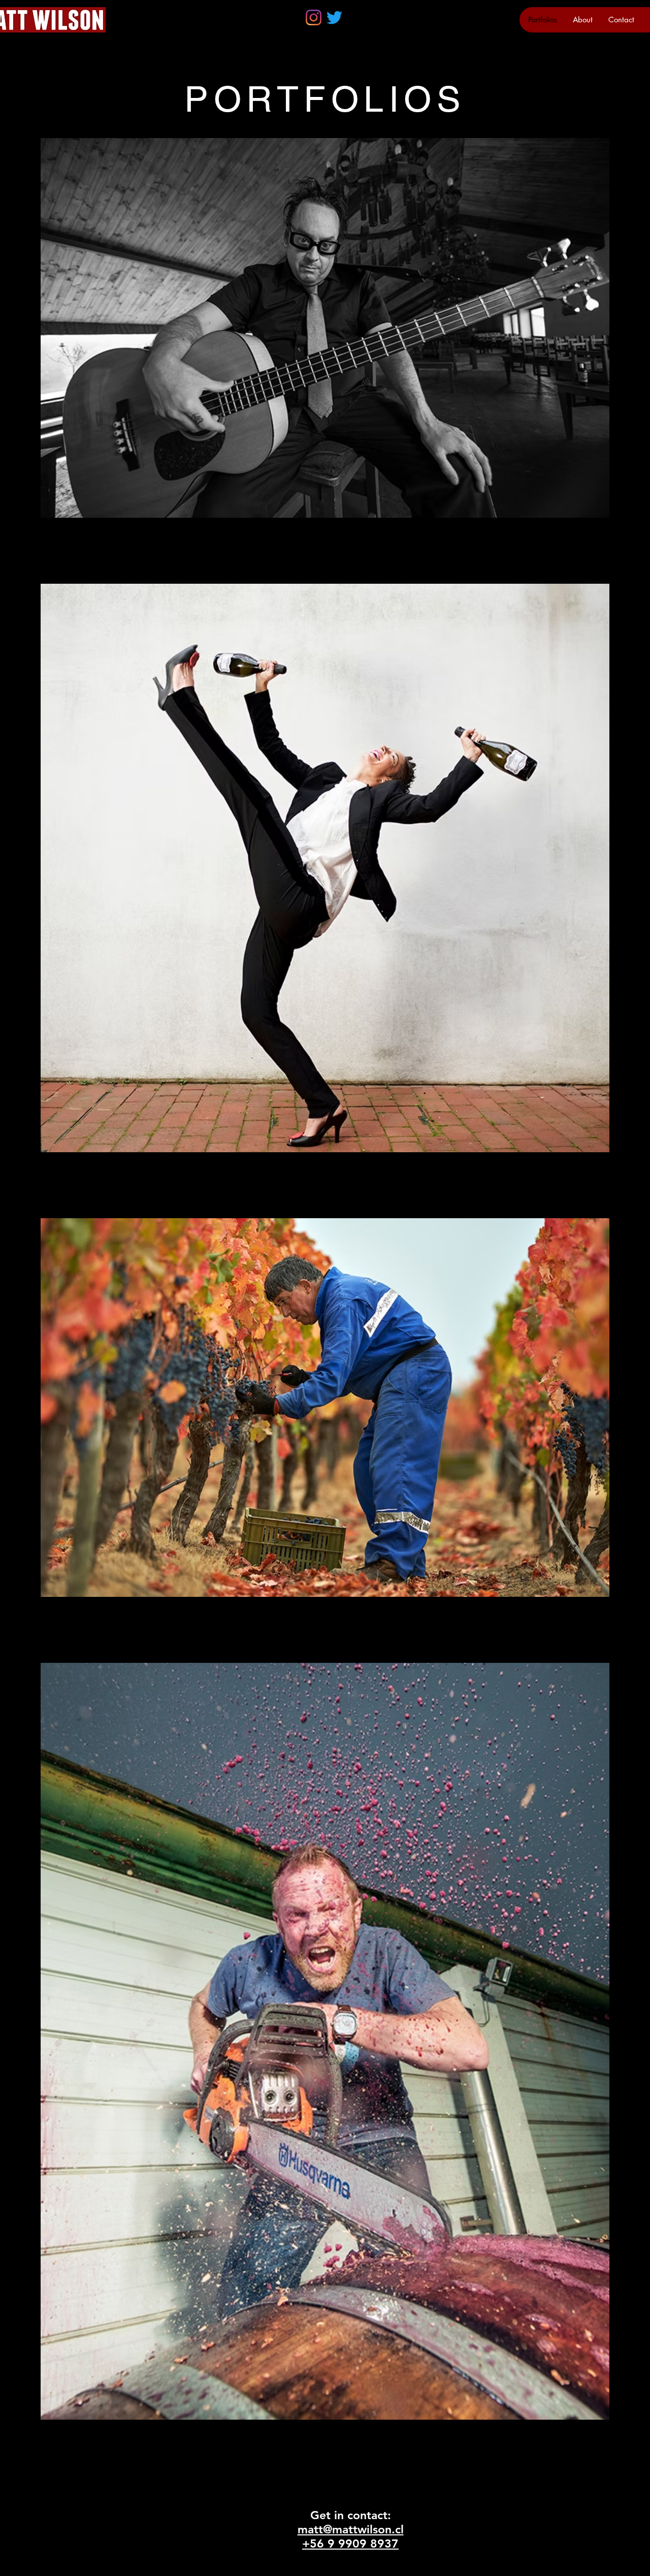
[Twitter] (334, 18)
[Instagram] (314, 18)
